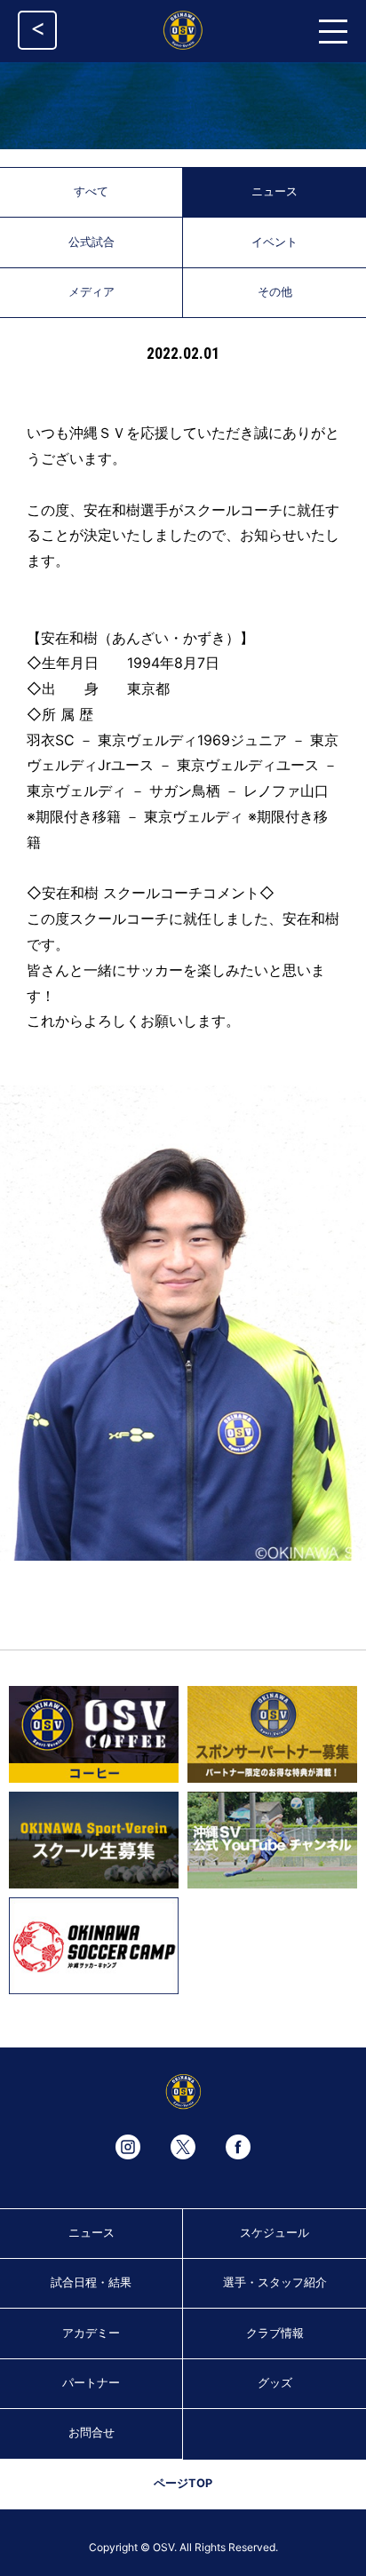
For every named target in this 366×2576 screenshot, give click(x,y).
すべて (91, 191)
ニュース (274, 191)
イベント (274, 242)
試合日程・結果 (91, 2282)
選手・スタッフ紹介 (275, 2282)
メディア (91, 292)
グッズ (275, 2383)
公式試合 (91, 242)
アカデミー (91, 2333)
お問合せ (91, 2433)
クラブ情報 (275, 2333)
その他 (275, 292)
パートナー (91, 2383)
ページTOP (183, 2483)
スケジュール (274, 2233)
